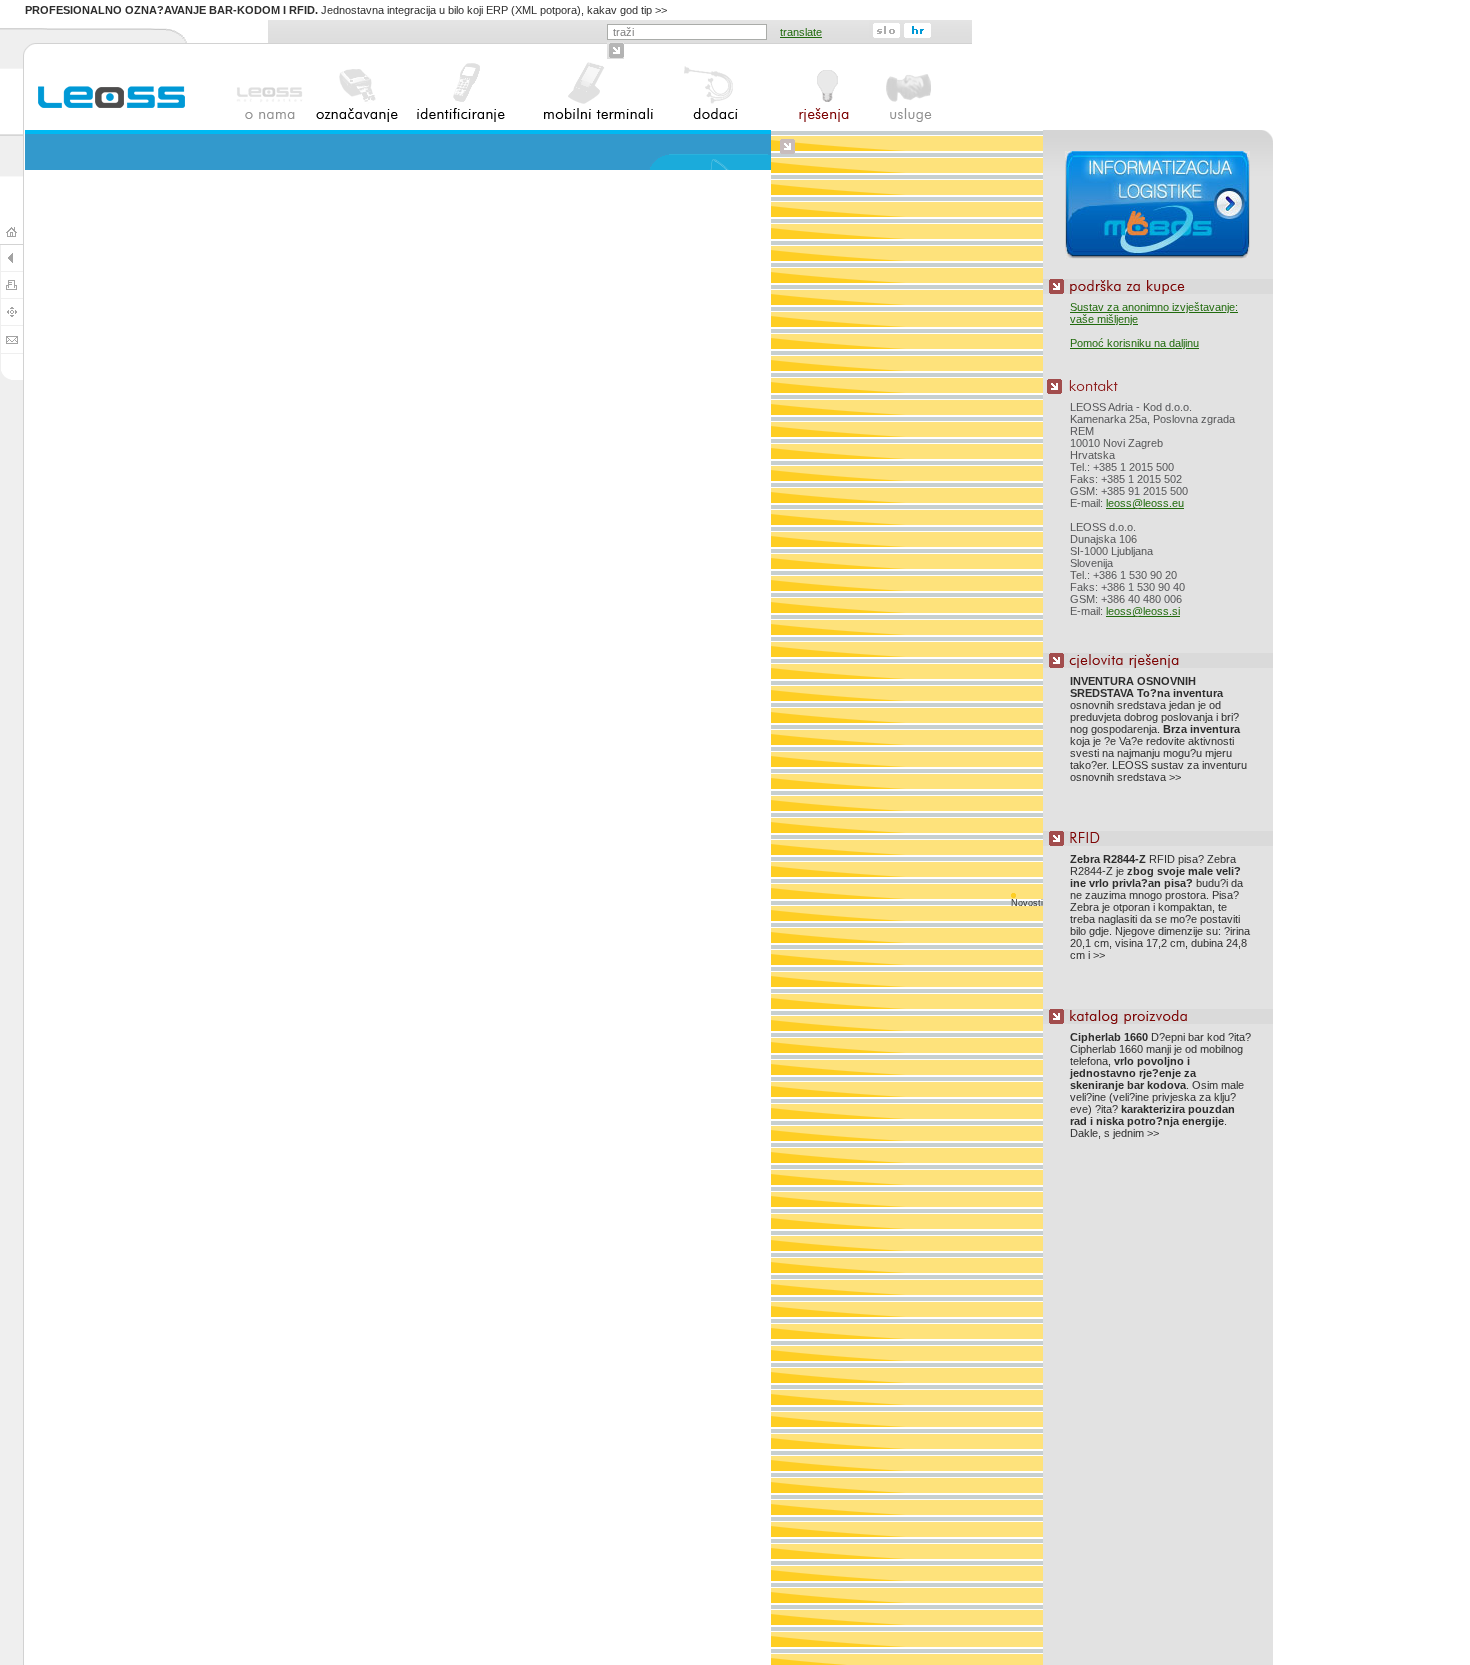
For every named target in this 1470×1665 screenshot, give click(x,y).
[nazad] (12, 266)
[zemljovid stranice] (12, 320)
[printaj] (12, 293)
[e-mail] (12, 348)
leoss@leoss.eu (1145, 503)
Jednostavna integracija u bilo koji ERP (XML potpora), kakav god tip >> (346, 10)
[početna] (12, 239)
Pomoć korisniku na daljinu (1134, 343)
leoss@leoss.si (1143, 611)
